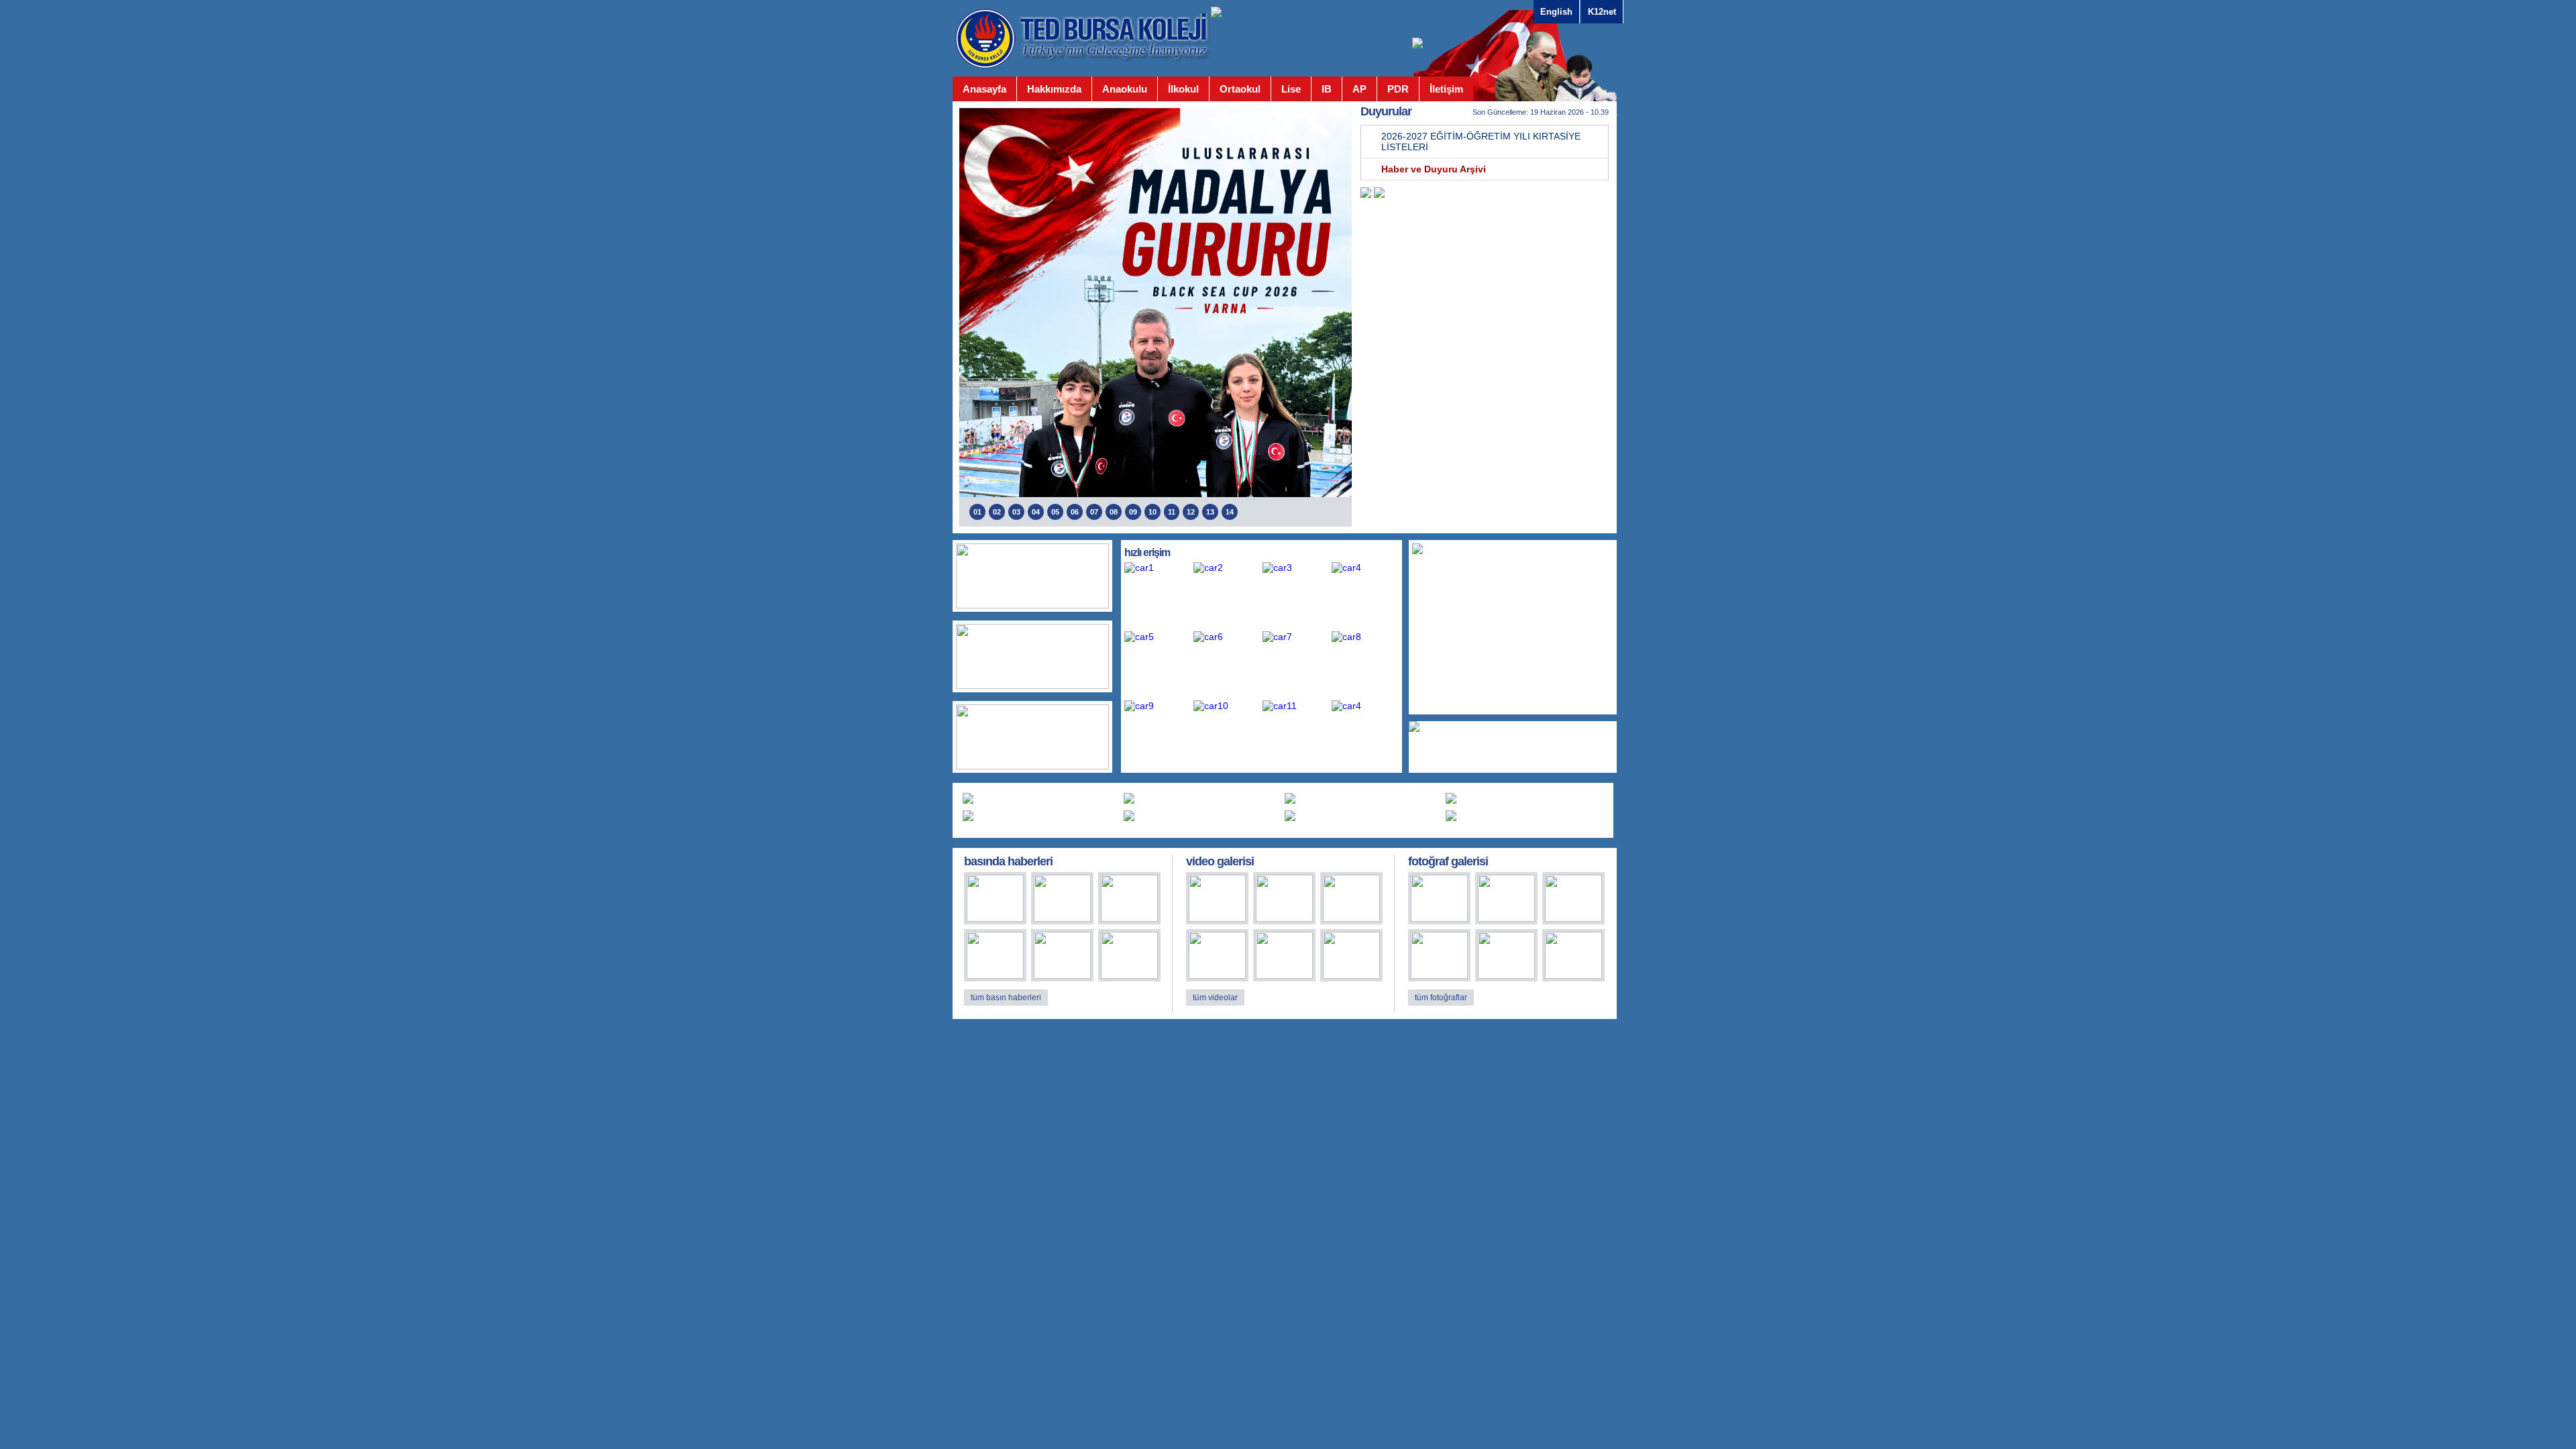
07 (1094, 512)
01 (977, 512)
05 (1055, 512)
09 (1133, 512)
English (1556, 12)
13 (1210, 512)
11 (1172, 512)
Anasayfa (984, 89)
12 (1191, 512)
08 (1114, 512)
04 (1036, 512)
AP (1359, 89)
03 (1016, 512)
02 (997, 512)
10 (1152, 512)
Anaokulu (1125, 89)
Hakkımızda (1054, 89)
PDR (1398, 89)
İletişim (1446, 89)
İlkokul (1183, 89)
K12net (1602, 12)
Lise (1291, 89)
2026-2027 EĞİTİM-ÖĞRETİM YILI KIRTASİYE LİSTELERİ (1481, 142)
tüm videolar (1215, 998)
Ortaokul (1240, 89)
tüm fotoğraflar (1441, 998)
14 (1230, 512)
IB (1327, 89)
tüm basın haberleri (1006, 998)
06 (1075, 512)
